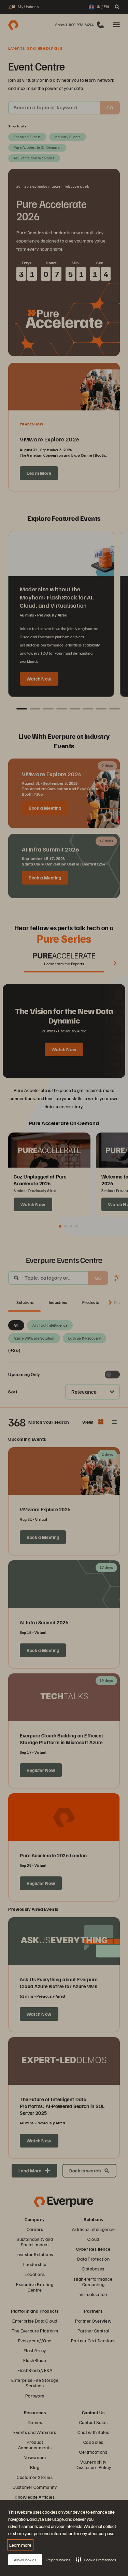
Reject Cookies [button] (58, 2560)
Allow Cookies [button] (25, 2560)
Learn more (20, 2545)
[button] (96, 2560)
